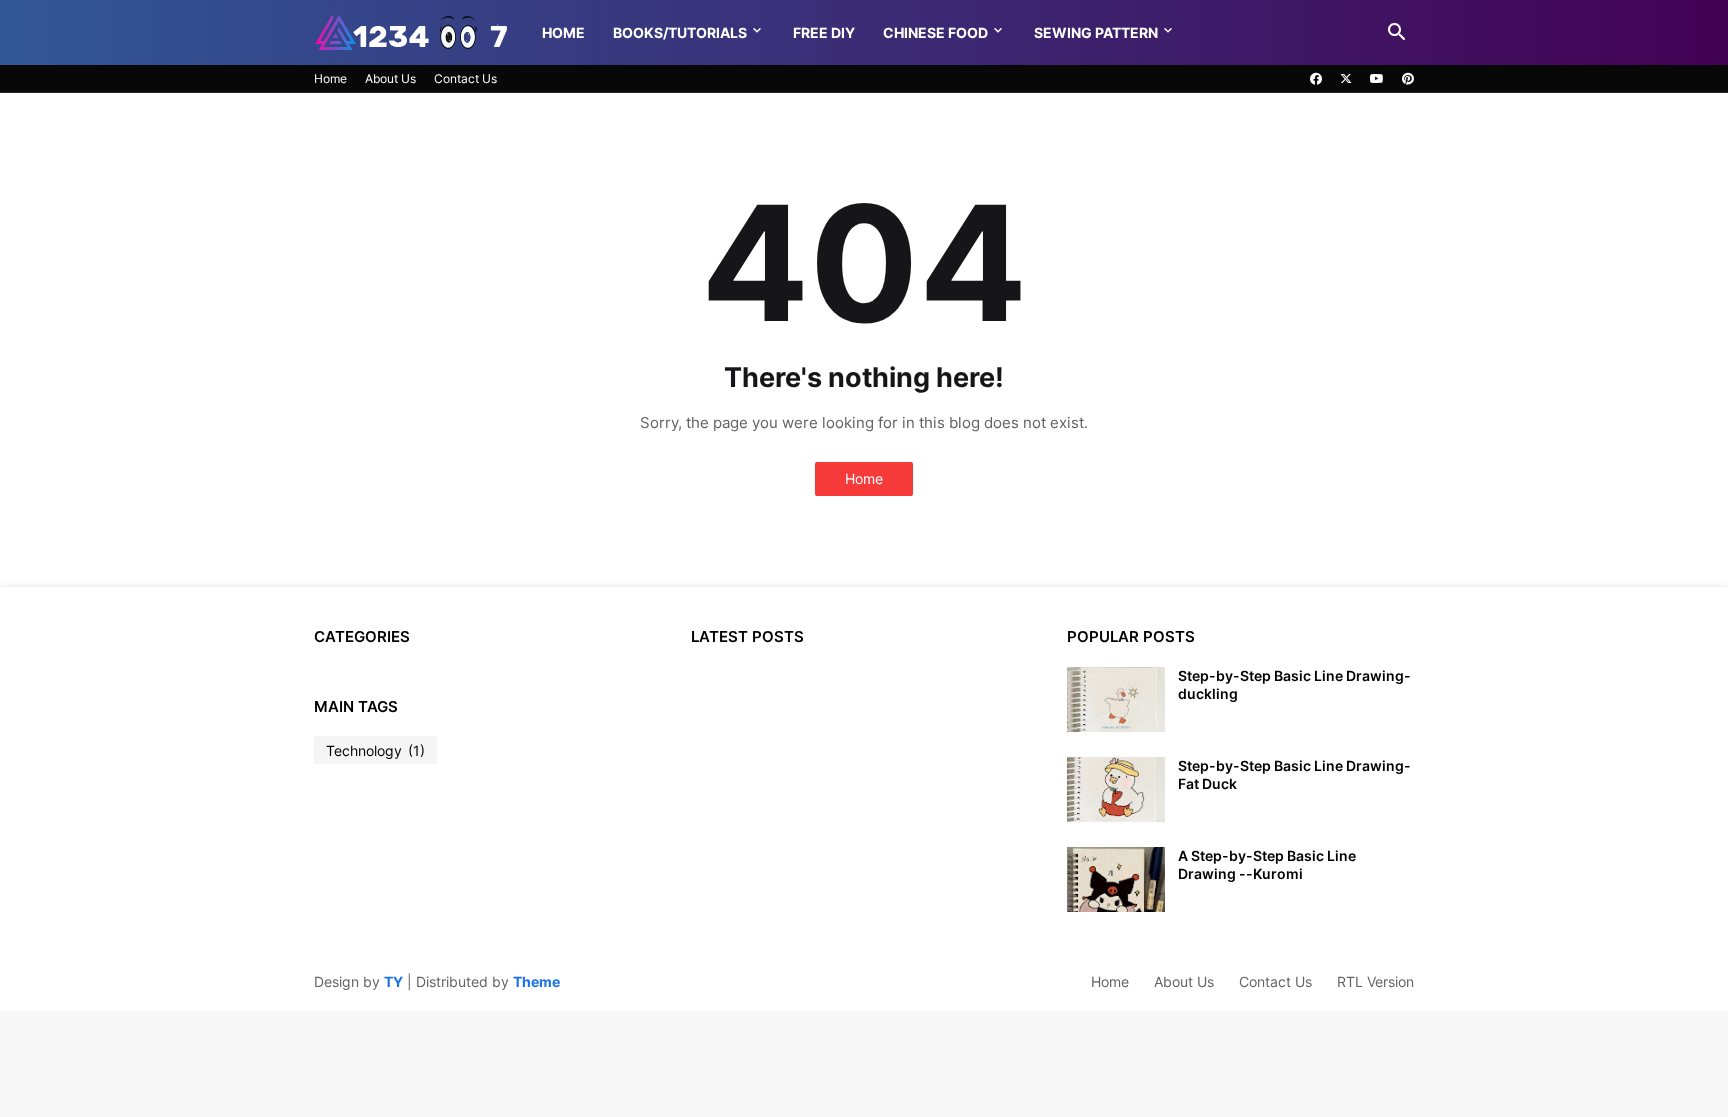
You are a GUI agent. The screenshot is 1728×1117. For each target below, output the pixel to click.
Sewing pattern (1096, 32)
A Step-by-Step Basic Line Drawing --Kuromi (1267, 864)
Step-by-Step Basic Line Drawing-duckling (1294, 684)
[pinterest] (1408, 79)
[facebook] (1316, 79)
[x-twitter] (1346, 79)
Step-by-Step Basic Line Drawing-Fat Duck (1294, 774)
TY (393, 981)
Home (563, 32)
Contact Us (465, 78)
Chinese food (935, 32)
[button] (1397, 33)
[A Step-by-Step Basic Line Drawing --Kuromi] (1116, 879)
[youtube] (1377, 79)
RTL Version (1375, 981)
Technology (375, 750)
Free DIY (824, 32)
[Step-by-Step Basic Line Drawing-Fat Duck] (1116, 789)
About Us (390, 78)
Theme (536, 981)
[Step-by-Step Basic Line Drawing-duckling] (1116, 699)
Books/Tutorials (680, 32)
